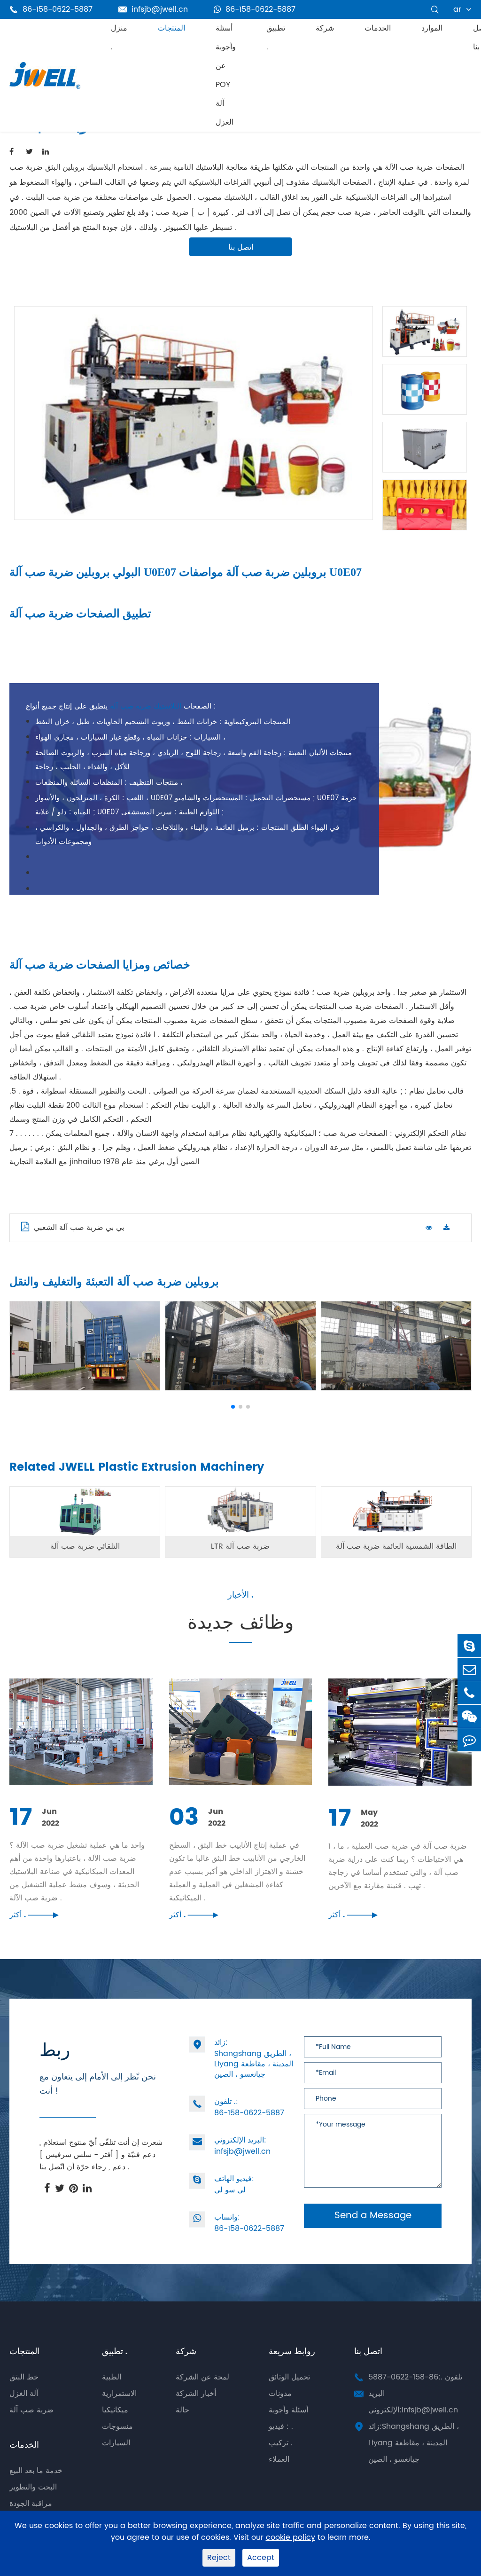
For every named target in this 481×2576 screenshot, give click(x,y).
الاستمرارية (119, 2394)
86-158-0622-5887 (260, 9)
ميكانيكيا (115, 2410)
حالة (182, 2410)
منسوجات (117, 2426)
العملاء (279, 2459)
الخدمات (378, 28)
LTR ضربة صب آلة (240, 1546)
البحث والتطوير (33, 2487)
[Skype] (469, 1646)
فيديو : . (281, 2426)
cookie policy (291, 2538)
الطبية (112, 2377)
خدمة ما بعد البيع (36, 2471)
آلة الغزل (24, 2394)
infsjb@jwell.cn (153, 9)
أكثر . (34, 1915)
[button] (233, 1407)
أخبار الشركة (196, 2394)
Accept (261, 2558)
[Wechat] (469, 1716)
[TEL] (469, 1693)
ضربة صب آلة (31, 2410)
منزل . (119, 38)
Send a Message (373, 2216)
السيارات (116, 2443)
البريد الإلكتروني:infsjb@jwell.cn (413, 2402)
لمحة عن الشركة (202, 2377)
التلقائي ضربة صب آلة (85, 1546)
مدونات (280, 2394)
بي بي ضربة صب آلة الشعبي (79, 1228)
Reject (219, 2558)
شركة (325, 28)
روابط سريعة (292, 2351)
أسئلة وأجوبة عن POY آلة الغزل (226, 75)
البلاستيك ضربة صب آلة (146, 706)
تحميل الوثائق (289, 2377)
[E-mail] (469, 1669)
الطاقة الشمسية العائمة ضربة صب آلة (396, 1546)
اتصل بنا (241, 247)
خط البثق (24, 2377)
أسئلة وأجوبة (288, 2410)
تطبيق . (276, 38)
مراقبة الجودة (31, 2504)
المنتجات (171, 28)
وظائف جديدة (240, 1625)
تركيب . (281, 2443)
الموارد (432, 28)
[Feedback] (469, 1740)
